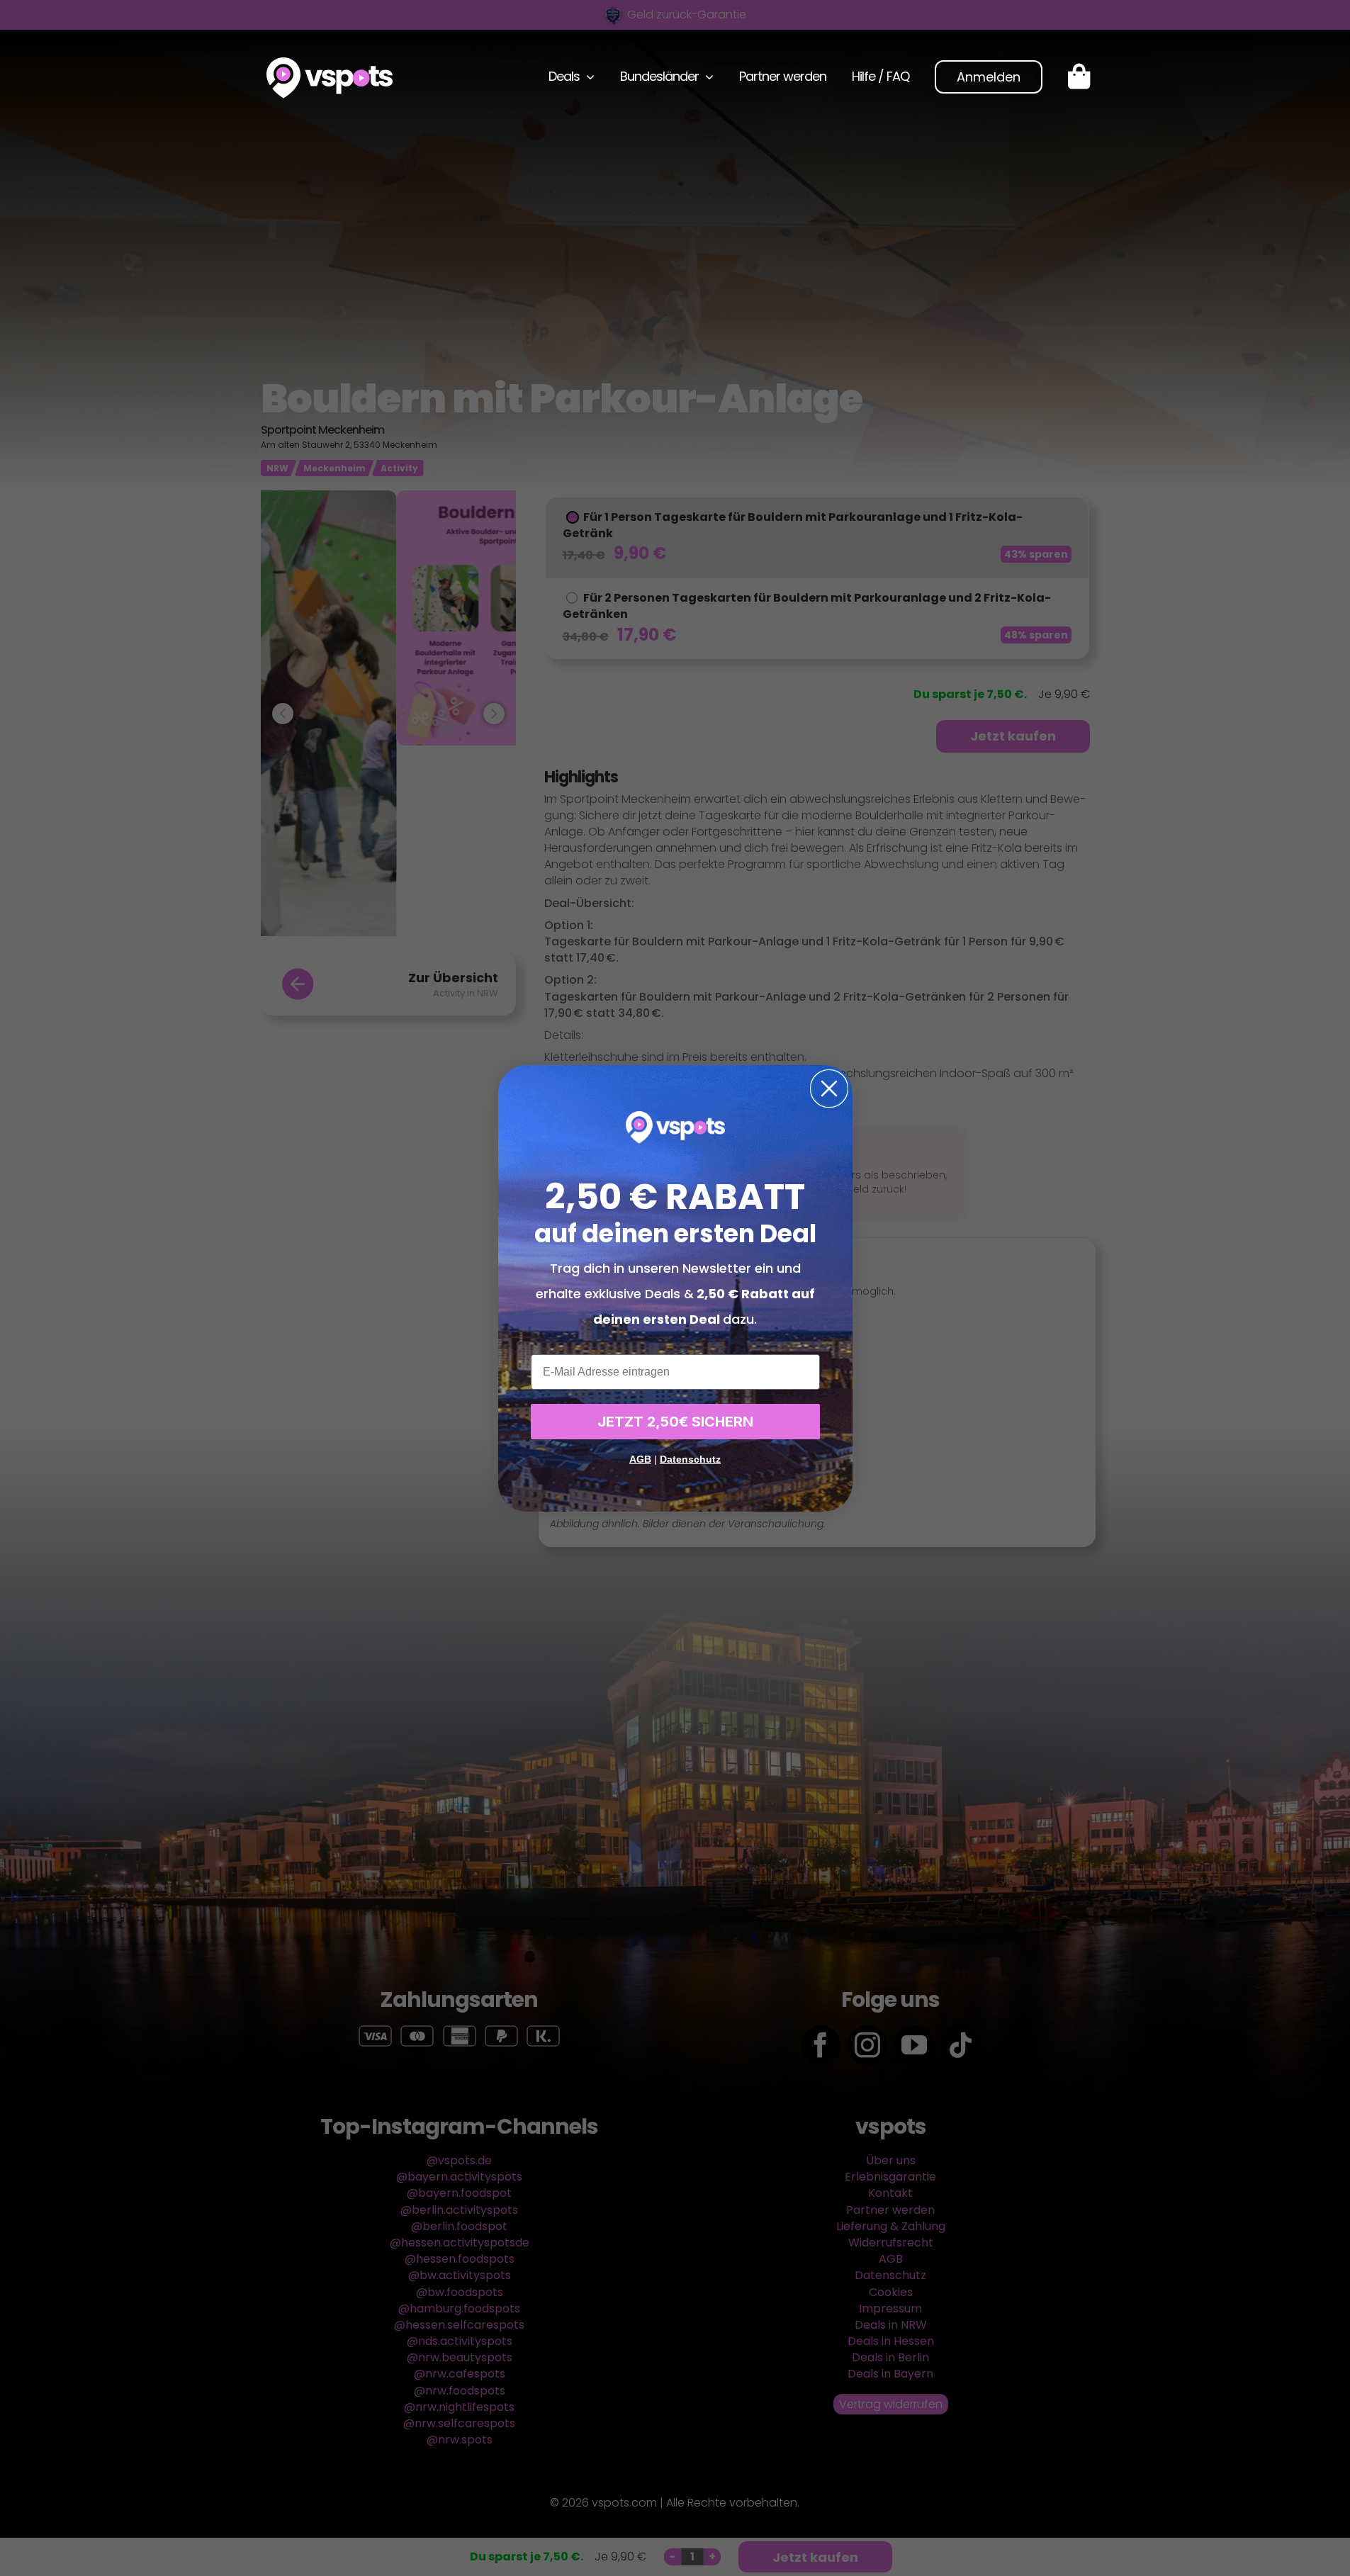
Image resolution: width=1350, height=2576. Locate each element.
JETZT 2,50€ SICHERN (675, 1422)
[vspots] (330, 63)
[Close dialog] (829, 1089)
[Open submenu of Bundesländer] (706, 77)
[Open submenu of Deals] (587, 77)
